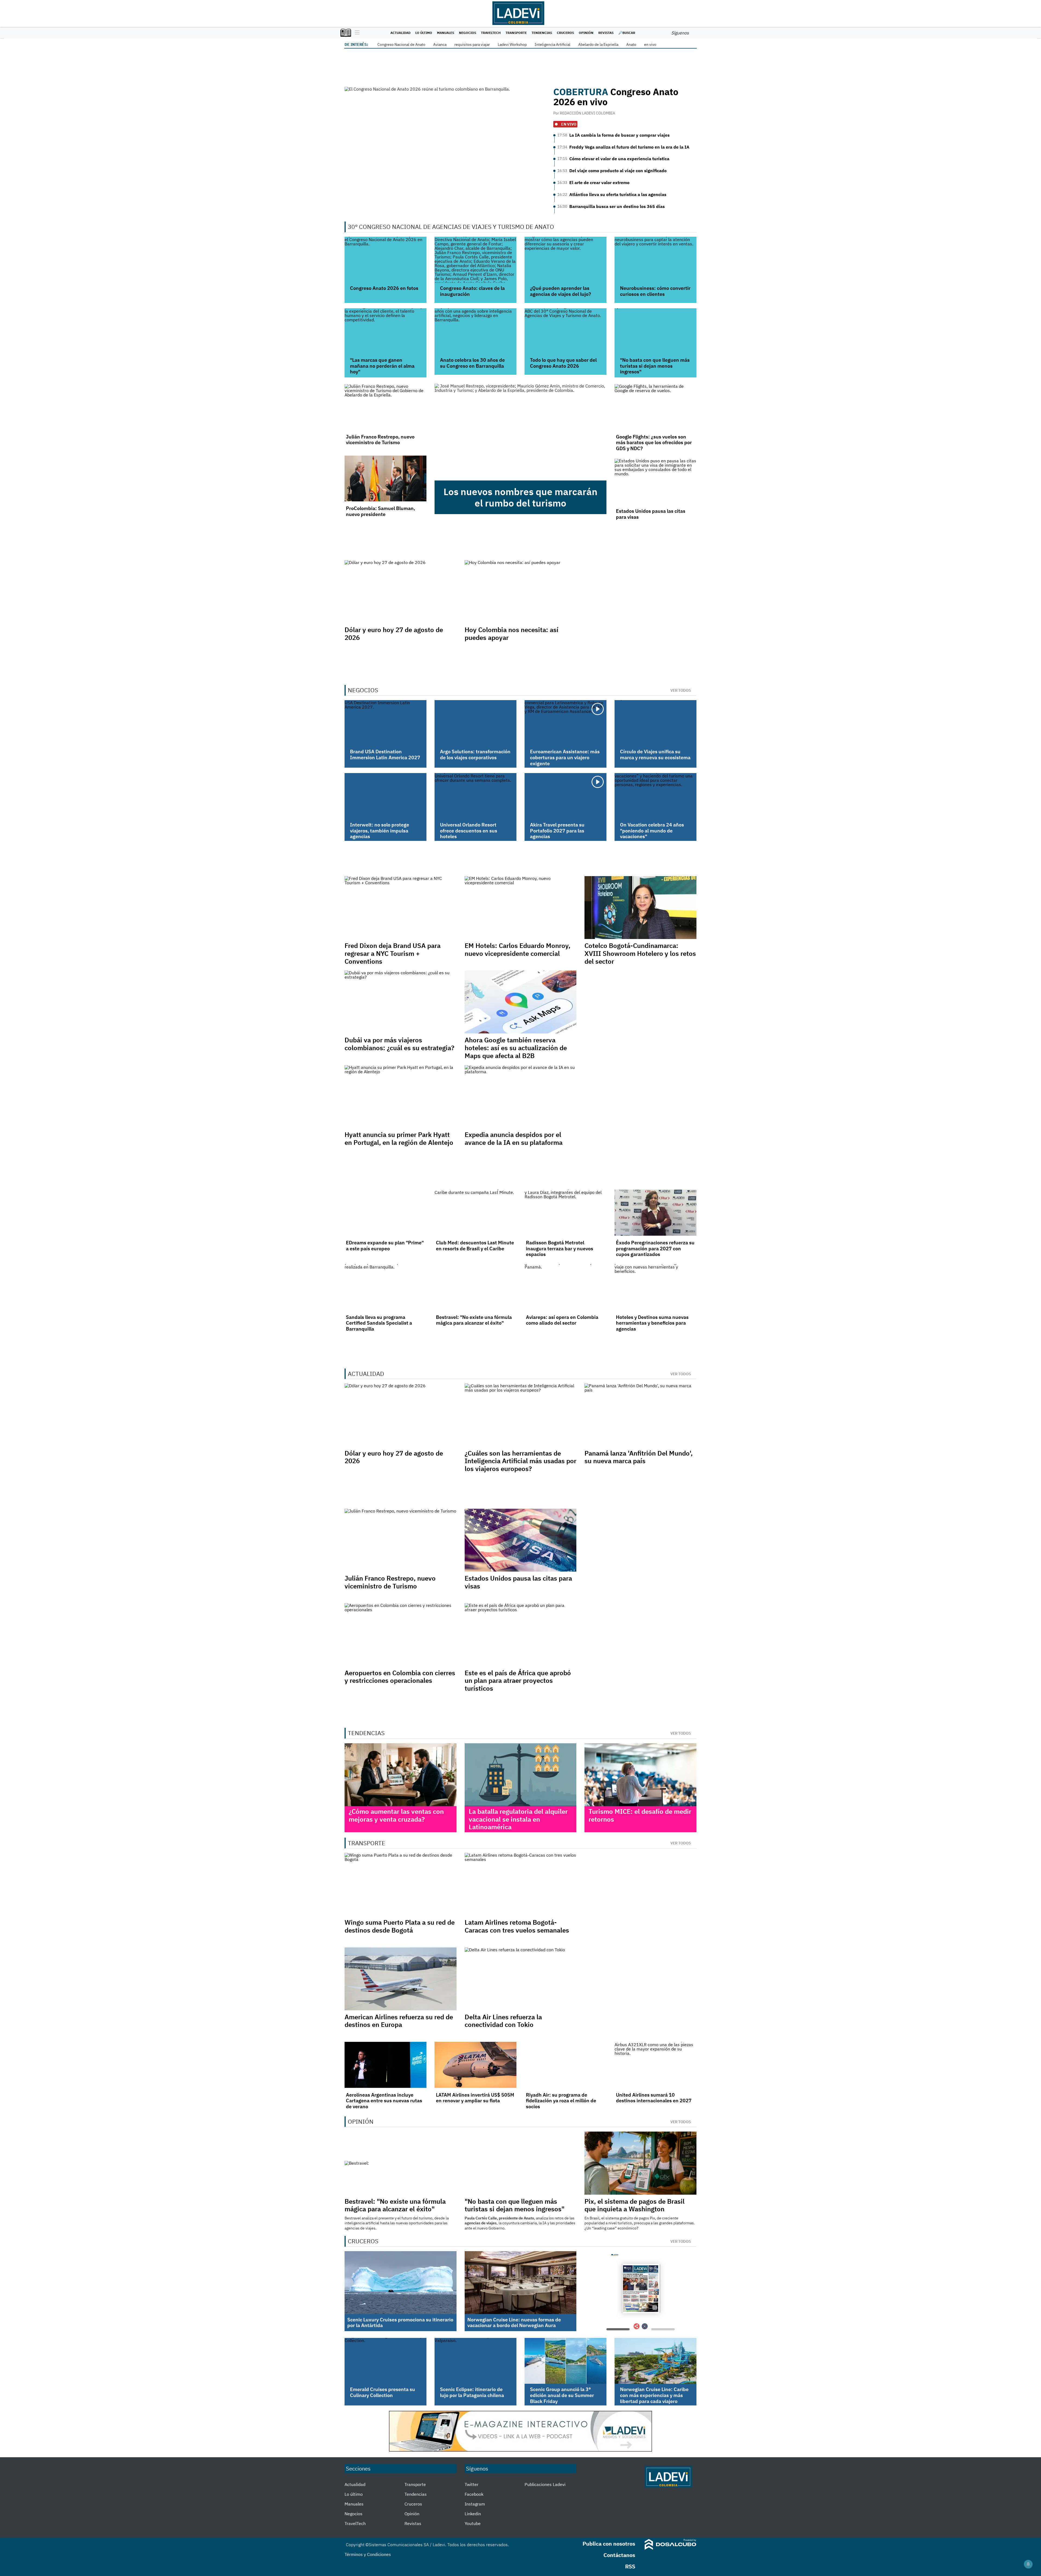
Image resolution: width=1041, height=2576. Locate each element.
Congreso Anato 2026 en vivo (616, 97)
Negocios (468, 33)
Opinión (586, 33)
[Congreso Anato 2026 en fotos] (385, 260)
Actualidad (400, 33)
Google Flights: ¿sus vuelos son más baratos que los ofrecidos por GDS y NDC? (654, 443)
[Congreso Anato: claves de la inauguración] (475, 260)
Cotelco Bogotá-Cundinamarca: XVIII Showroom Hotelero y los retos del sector (640, 953)
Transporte (516, 33)
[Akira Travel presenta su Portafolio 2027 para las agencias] (566, 796)
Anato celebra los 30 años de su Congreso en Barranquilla (472, 363)
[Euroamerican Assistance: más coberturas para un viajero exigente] (566, 723)
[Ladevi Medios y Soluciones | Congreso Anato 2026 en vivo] (446, 144)
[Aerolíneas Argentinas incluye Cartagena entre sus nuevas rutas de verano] (385, 2065)
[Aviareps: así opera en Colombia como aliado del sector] (566, 1287)
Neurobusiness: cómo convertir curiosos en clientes (655, 291)
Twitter (472, 2484)
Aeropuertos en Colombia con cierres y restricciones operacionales (400, 1677)
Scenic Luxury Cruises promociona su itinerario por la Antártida (400, 2323)
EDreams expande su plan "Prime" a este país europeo (385, 1246)
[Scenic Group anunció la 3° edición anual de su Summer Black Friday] (566, 2361)
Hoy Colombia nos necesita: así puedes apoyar (512, 634)
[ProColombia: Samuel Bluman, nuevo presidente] (385, 479)
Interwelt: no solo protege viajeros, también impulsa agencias (380, 831)
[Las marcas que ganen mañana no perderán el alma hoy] (385, 331)
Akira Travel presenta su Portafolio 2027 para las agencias (557, 831)
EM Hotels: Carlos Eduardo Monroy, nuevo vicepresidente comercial (518, 949)
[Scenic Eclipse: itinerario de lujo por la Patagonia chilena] (475, 2361)
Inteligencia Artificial (552, 44)
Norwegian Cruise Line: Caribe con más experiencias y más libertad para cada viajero (654, 2395)
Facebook (474, 2494)
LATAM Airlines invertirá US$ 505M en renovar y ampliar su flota (475, 2098)
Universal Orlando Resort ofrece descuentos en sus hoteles (469, 831)
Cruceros (565, 33)
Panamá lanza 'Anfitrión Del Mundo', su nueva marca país (639, 1457)
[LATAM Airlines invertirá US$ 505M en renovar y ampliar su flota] (475, 2065)
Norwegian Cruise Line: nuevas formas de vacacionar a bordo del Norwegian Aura (514, 2323)
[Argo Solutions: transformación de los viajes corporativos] (475, 723)
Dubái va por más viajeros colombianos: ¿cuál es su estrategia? (399, 1044)
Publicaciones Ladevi (545, 2484)
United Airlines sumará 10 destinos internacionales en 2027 (654, 2098)
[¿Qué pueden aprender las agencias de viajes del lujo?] (566, 260)
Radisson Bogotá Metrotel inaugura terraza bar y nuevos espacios (560, 1248)
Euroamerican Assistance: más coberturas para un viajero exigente (565, 757)
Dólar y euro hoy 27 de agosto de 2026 (394, 634)
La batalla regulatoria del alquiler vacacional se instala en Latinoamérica (518, 1819)
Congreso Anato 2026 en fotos (384, 288)
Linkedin (473, 2514)
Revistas (606, 33)
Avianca (440, 44)
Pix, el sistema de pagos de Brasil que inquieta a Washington (634, 2205)
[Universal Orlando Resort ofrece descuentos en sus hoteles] (475, 796)
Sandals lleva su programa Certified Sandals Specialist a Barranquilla (379, 1323)
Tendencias (542, 33)
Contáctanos (619, 2555)
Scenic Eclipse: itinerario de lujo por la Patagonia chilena (472, 2392)
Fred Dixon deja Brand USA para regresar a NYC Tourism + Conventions (393, 953)
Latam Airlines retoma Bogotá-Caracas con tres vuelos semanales (517, 1926)
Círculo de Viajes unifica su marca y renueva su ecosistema (655, 754)
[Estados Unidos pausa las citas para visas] (656, 481)
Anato (631, 44)
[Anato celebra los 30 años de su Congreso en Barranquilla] (475, 331)
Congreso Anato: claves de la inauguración (472, 291)
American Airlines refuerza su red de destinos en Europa (399, 2021)
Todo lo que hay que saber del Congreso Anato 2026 (563, 363)
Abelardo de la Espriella (598, 44)
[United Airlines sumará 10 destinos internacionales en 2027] (656, 2065)
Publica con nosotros (609, 2544)
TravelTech (491, 33)
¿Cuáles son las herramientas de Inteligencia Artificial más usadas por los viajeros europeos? (520, 1461)
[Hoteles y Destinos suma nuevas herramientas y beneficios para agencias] (656, 1287)
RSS (630, 2566)
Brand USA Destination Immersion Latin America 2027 (385, 754)
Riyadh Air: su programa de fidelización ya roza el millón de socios (561, 2101)
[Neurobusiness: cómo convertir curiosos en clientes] (656, 260)
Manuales (446, 33)
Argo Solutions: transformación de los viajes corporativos (475, 754)
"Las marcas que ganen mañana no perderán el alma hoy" (382, 366)
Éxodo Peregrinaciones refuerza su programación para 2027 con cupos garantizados (655, 1248)
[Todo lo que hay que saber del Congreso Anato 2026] (566, 331)
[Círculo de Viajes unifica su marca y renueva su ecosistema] (656, 723)
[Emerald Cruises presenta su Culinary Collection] (385, 2361)
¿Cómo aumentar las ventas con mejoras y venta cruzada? (396, 1815)
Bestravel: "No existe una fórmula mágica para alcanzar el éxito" (474, 1320)
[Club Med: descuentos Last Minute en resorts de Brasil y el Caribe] (475, 1213)
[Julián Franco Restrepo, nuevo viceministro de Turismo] (385, 407)
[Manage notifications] (1028, 2564)
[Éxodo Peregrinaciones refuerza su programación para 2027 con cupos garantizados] (656, 1213)
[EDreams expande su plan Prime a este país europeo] (385, 1213)
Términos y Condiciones (368, 2554)
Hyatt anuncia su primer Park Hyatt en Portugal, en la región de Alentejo (399, 1138)
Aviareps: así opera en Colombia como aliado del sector (562, 1320)
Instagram (475, 2504)
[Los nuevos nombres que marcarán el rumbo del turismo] (520, 432)
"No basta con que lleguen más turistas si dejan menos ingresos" (655, 366)
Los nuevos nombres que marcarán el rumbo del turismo (520, 497)
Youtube (473, 2523)
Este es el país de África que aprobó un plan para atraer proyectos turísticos (518, 1681)
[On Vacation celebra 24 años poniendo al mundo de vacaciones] (656, 796)
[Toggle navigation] (356, 33)
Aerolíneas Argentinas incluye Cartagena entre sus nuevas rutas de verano (384, 2101)
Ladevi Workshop (512, 44)
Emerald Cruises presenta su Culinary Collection (383, 2392)
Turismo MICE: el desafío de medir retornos (640, 1815)
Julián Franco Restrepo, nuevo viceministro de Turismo (380, 440)
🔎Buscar (627, 33)
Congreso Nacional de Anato (401, 44)
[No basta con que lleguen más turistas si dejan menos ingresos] (656, 331)
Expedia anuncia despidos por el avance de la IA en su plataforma (514, 1138)
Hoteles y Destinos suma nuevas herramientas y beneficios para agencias (652, 1323)
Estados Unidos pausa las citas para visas (651, 514)
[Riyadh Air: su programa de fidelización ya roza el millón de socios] (566, 2065)
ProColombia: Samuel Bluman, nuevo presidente (380, 511)
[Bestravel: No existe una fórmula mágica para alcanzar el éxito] (475, 1287)
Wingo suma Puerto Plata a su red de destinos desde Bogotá (400, 1926)
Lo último (424, 33)
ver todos (681, 690)
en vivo (650, 44)
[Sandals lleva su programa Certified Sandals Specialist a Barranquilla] (385, 1287)
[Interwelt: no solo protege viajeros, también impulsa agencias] (385, 796)
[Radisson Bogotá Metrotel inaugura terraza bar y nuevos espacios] (566, 1213)
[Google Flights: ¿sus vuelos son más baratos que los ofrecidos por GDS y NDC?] (656, 407)
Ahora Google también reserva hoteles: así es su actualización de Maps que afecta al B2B (516, 1048)
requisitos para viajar (472, 44)
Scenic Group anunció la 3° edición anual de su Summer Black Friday (562, 2395)
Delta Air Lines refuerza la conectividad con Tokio (503, 2021)
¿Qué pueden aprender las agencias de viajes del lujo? (560, 291)
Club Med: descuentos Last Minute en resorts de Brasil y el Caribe (475, 1246)
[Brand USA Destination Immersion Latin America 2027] (385, 723)
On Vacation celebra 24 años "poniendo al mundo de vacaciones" (652, 831)
